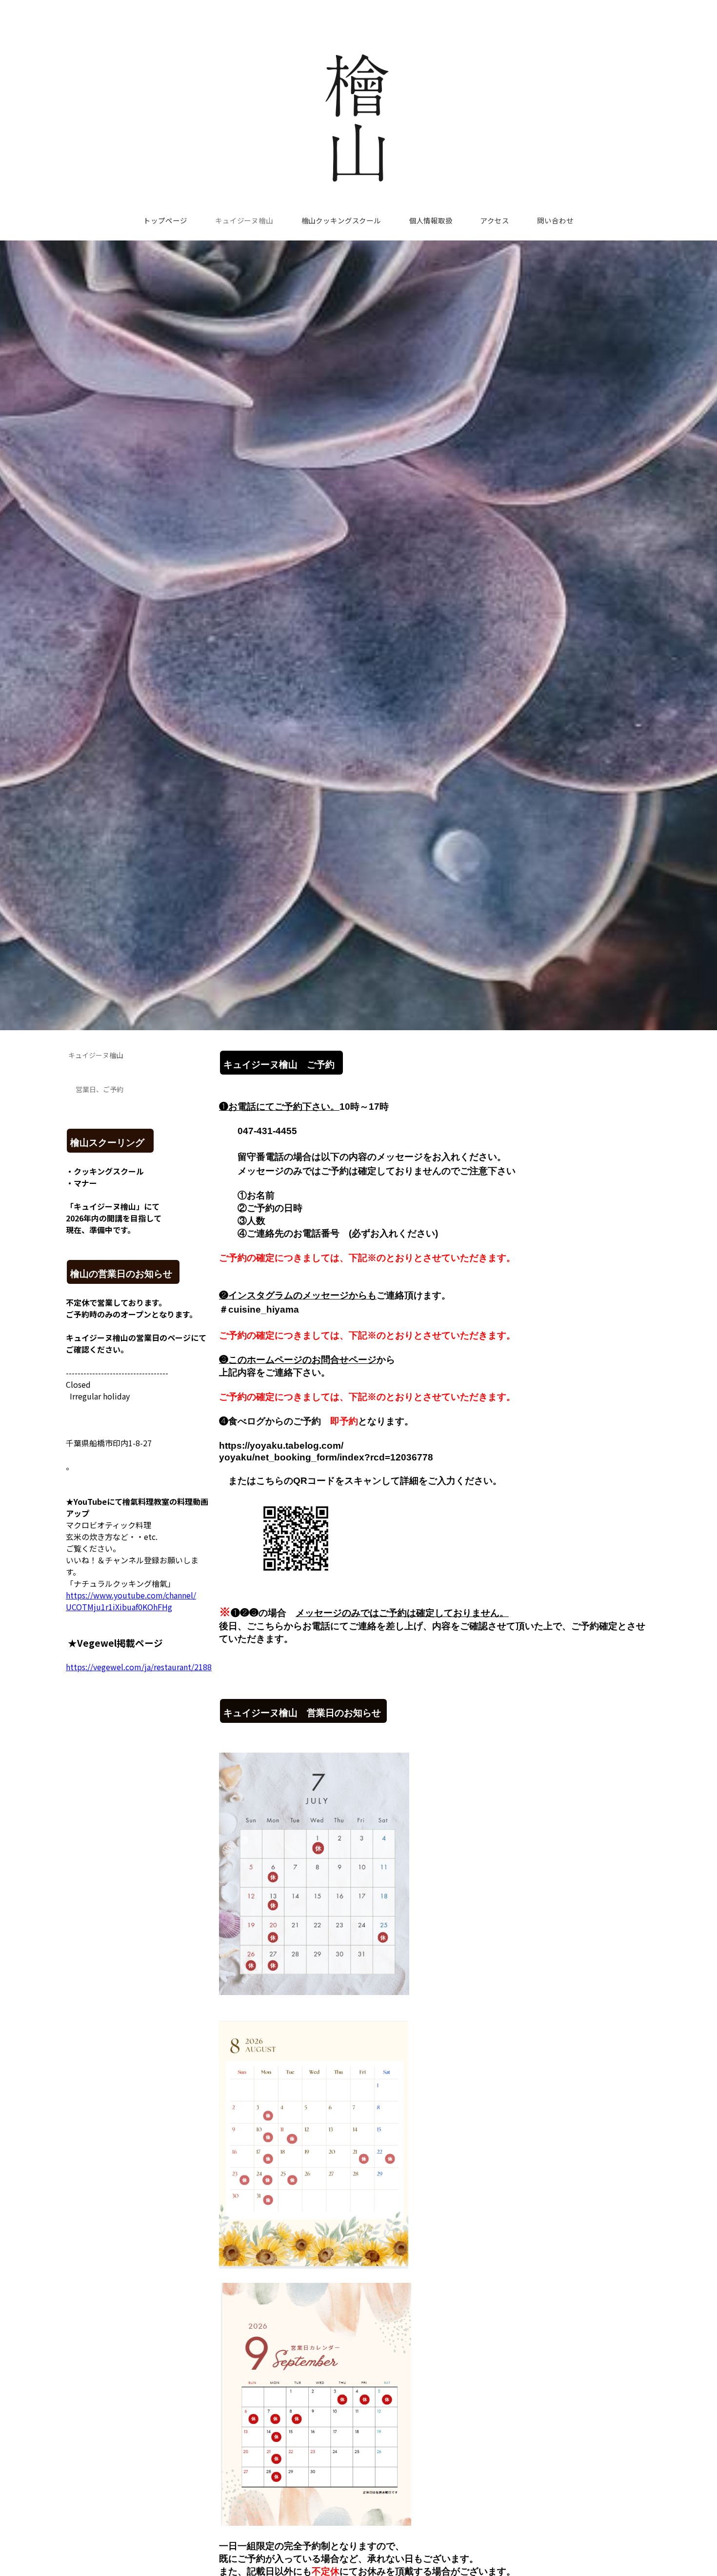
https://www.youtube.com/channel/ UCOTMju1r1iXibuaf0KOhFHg (131, 1601)
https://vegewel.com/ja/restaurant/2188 (139, 1667)
